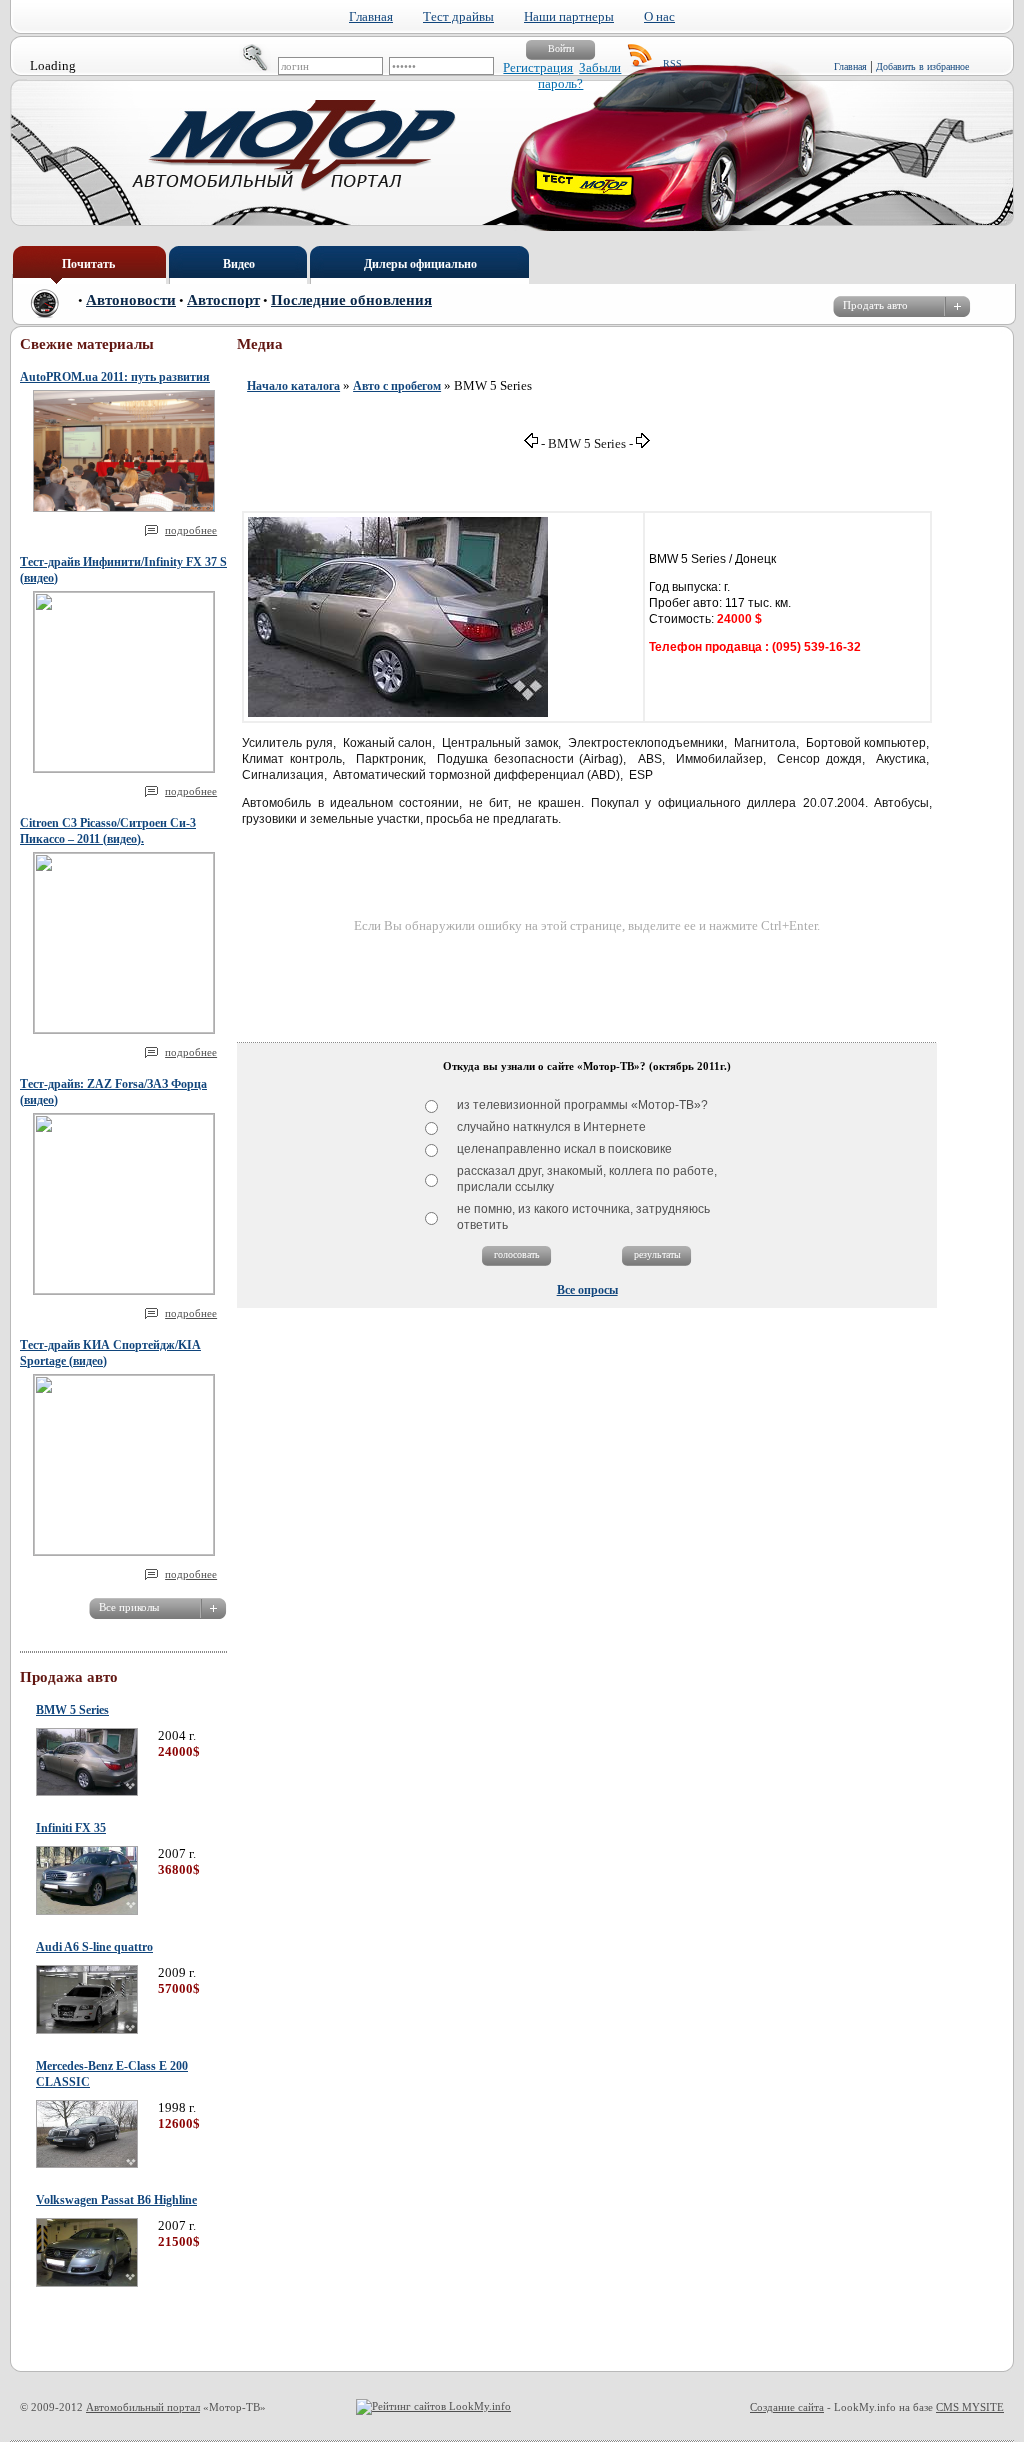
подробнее (191, 530)
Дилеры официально (420, 264)
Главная (850, 66)
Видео (239, 264)
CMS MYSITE (970, 2407)
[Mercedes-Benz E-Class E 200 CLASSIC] (87, 2164)
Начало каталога (293, 386)
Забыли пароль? (579, 75)
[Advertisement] (587, 980)
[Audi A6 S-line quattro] (87, 2030)
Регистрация (538, 67)
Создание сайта (787, 2407)
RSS (672, 63)
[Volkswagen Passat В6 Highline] (87, 2283)
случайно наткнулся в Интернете (551, 1127)
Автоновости (131, 300)
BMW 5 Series (72, 1710)
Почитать (88, 264)
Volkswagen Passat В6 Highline (116, 2200)
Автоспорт (223, 300)
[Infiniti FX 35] (87, 1911)
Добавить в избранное (922, 66)
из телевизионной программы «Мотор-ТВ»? (582, 1105)
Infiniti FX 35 (71, 1828)
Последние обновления (351, 300)
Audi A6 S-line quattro (94, 1947)
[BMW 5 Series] (87, 1792)
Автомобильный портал (143, 2407)
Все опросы (587, 1290)
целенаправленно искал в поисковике (564, 1149)
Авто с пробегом (397, 386)
